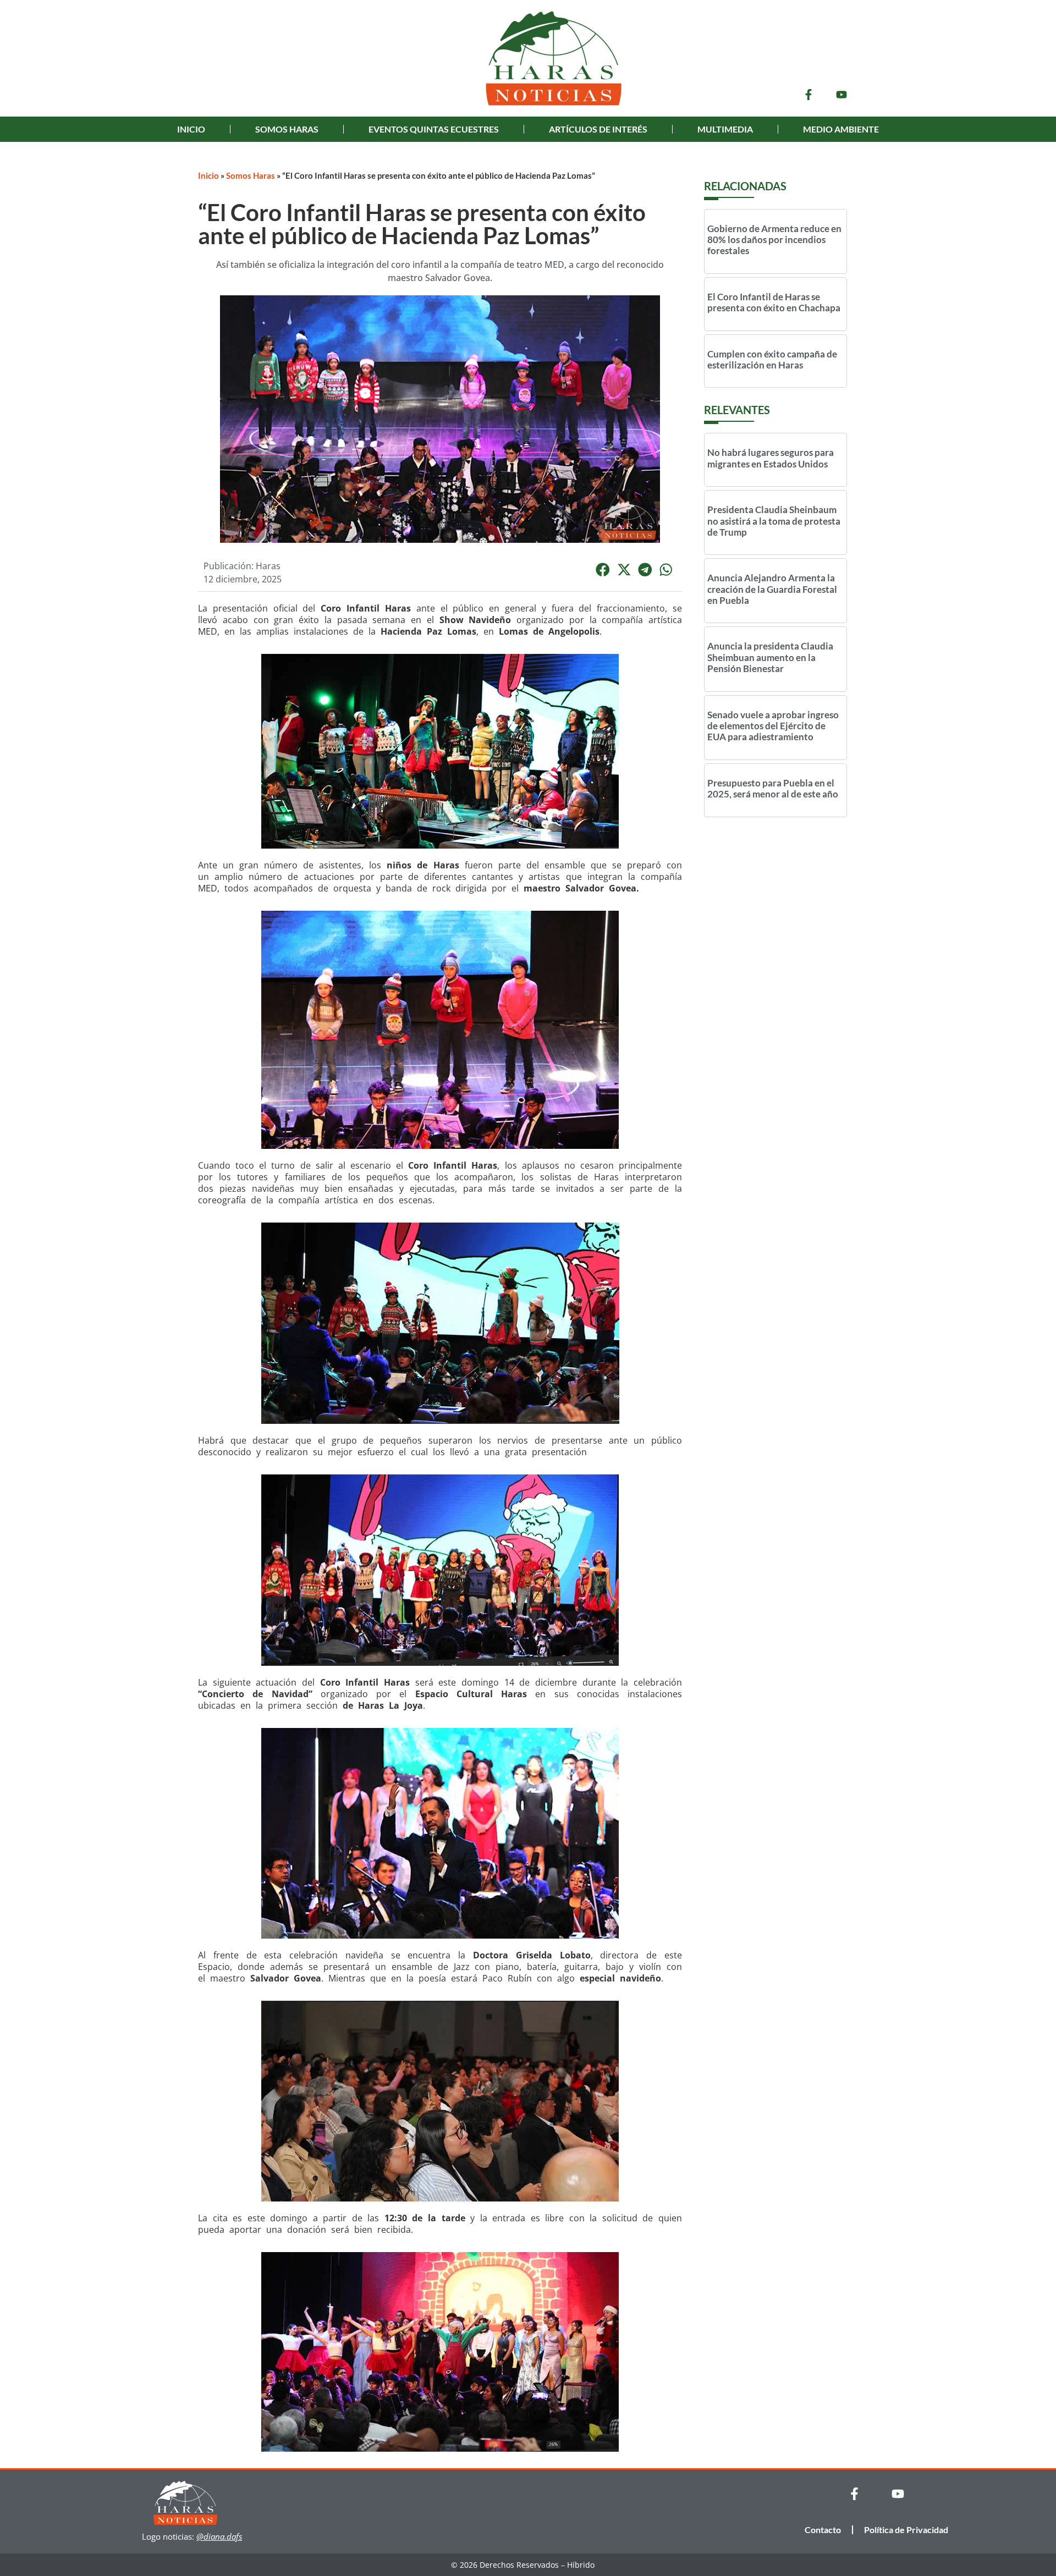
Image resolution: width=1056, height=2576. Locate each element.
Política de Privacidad (906, 2530)
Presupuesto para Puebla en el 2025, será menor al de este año (773, 788)
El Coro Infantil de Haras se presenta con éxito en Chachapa (774, 302)
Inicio (191, 129)
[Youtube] (842, 95)
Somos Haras (287, 129)
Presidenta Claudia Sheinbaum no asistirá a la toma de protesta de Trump (774, 521)
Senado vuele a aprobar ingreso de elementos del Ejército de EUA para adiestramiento (773, 726)
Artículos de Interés (598, 129)
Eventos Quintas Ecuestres (434, 129)
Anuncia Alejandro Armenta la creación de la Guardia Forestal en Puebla (772, 589)
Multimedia (725, 129)
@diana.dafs (219, 2536)
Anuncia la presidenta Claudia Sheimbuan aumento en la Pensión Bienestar (770, 657)
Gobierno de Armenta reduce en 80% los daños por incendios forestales (774, 240)
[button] (603, 570)
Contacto (823, 2530)
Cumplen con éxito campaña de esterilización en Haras (772, 359)
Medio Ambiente (841, 129)
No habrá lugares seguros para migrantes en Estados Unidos (771, 458)
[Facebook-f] (809, 95)
